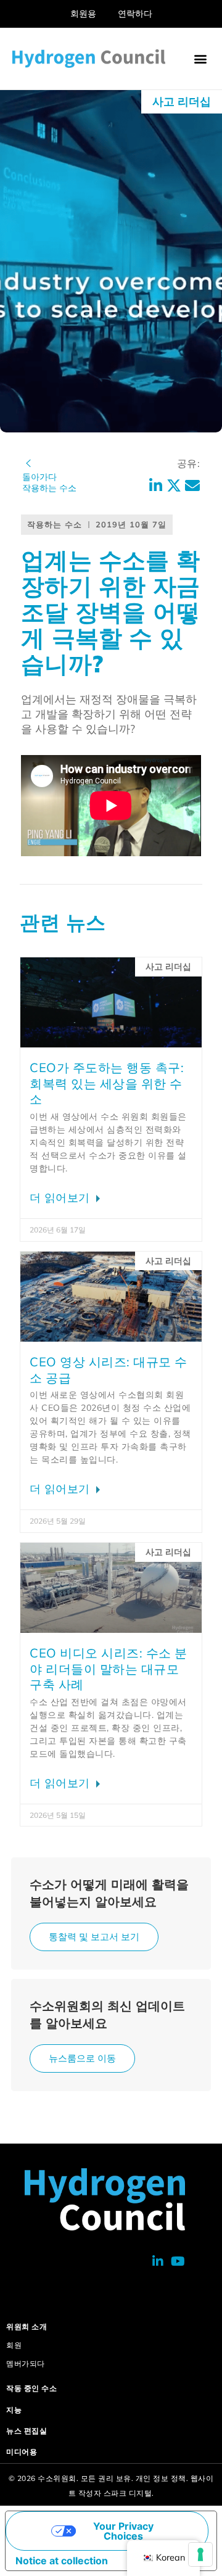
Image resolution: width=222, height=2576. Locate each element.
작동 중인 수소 (31, 2388)
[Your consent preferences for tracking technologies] (200, 2554)
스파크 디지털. (129, 2493)
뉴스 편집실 (27, 2431)
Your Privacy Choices (123, 2531)
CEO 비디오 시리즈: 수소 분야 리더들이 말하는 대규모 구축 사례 (109, 1669)
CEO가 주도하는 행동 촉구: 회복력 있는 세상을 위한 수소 (107, 1083)
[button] (200, 59)
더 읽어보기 (61, 1198)
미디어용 (22, 2452)
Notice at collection (62, 2561)
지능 (14, 2410)
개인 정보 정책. (162, 2478)
